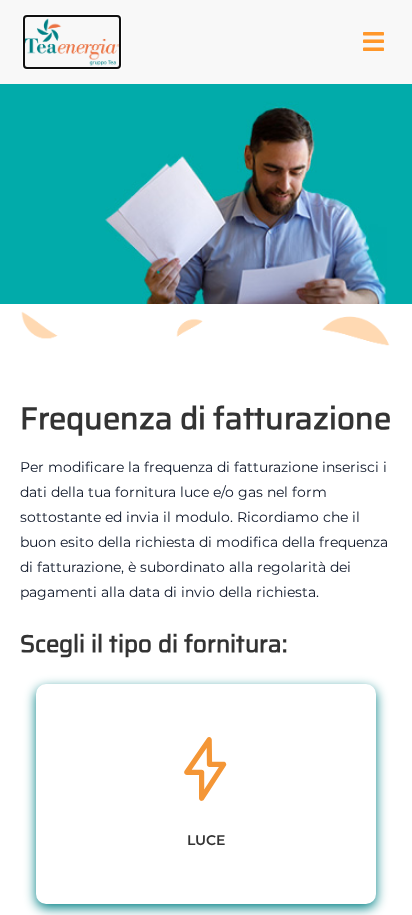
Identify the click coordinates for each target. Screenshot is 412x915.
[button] (72, 42)
